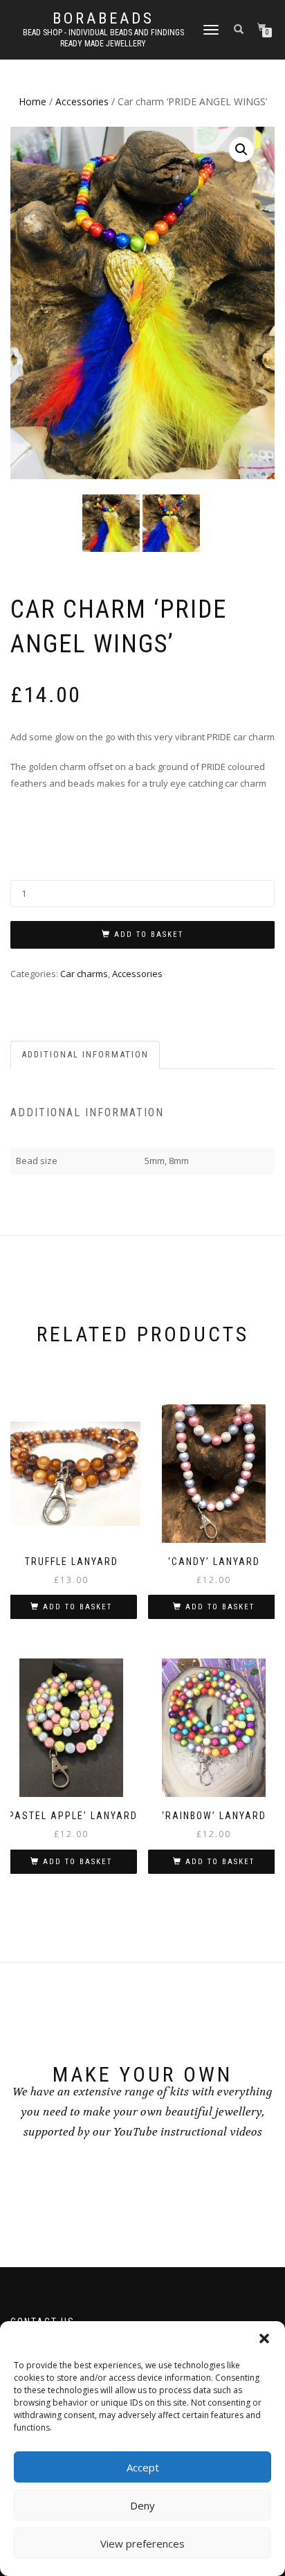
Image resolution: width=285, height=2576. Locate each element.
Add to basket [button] (77, 1607)
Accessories (82, 101)
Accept (143, 2467)
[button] (264, 2338)
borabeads (103, 19)
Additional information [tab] (85, 1054)
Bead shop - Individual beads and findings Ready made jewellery (103, 38)
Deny (142, 2505)
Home (33, 101)
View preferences (142, 2543)
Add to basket (149, 934)
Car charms (84, 974)
